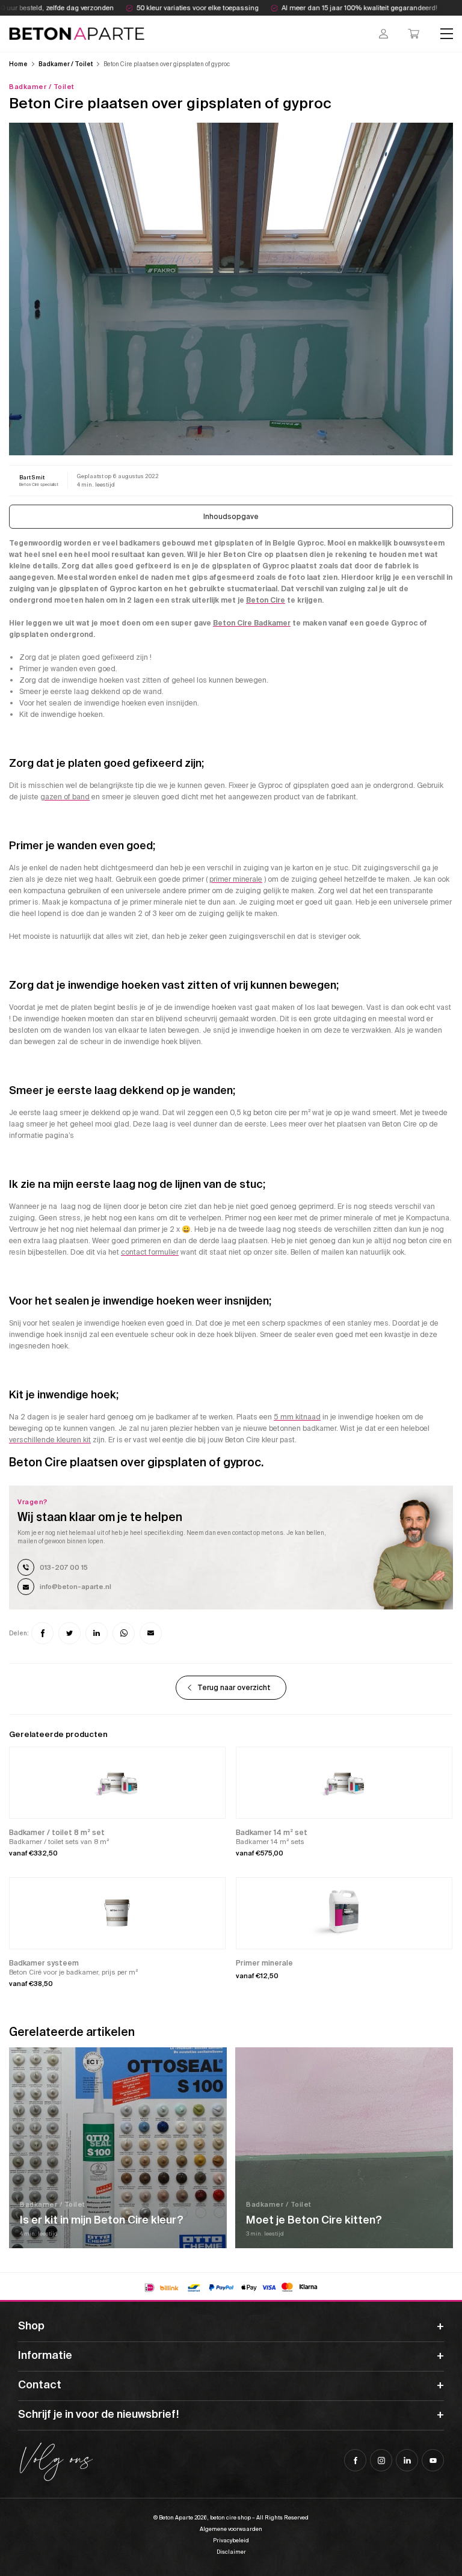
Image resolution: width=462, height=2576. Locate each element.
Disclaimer (231, 2552)
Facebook (355, 2460)
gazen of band (65, 797)
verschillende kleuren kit (50, 1440)
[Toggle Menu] (447, 33)
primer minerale (236, 879)
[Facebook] (42, 1633)
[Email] (151, 1633)
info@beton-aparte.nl (75, 1587)
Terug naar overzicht (234, 1688)
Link (118, 2148)
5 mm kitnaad (297, 1417)
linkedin (407, 2460)
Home (18, 64)
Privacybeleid (231, 2541)
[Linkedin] (97, 1633)
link (39, 480)
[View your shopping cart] (414, 34)
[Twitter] (69, 1633)
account (383, 34)
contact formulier (150, 1252)
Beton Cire (266, 600)
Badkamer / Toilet (66, 64)
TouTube (433, 2460)
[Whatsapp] (124, 1633)
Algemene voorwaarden (231, 2529)
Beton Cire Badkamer (252, 623)
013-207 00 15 (64, 1567)
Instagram (381, 2460)
